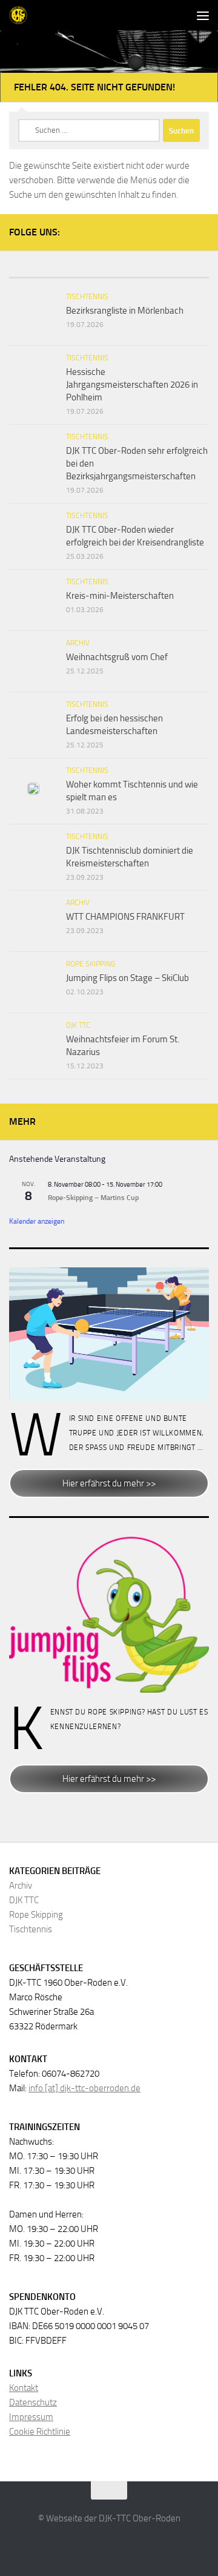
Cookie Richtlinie (40, 2432)
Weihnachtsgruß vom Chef (117, 657)
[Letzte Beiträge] (42, 273)
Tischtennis (87, 297)
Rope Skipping (91, 964)
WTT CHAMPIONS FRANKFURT (125, 917)
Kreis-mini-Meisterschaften (120, 596)
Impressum (31, 2417)
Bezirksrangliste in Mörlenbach (125, 311)
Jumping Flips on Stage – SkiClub (127, 978)
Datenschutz (33, 2402)
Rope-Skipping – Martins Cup (93, 1198)
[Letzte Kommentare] (176, 273)
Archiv (78, 643)
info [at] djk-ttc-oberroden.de (84, 2088)
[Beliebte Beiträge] (109, 273)
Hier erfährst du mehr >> (109, 1483)
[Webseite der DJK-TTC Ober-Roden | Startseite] (21, 15)
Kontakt (24, 2388)
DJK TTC (78, 1025)
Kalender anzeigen (37, 1221)
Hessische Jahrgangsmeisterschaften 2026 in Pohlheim (132, 385)
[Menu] (203, 15)
